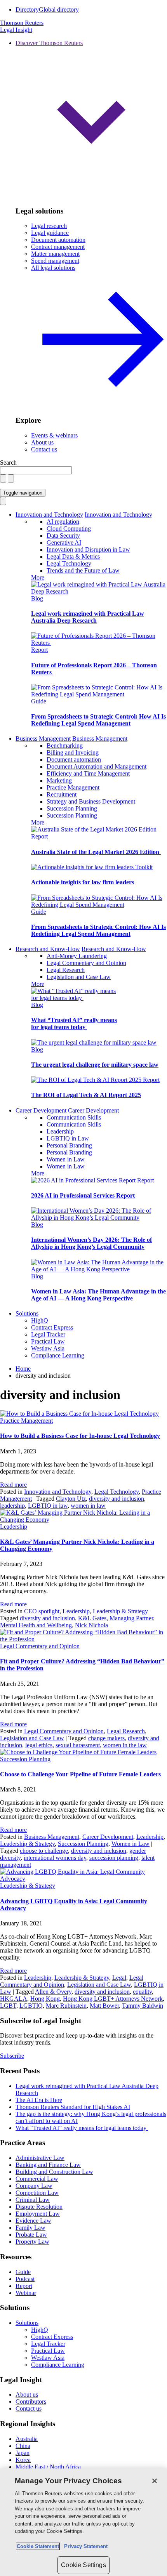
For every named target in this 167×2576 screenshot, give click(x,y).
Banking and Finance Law (48, 2165)
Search (8, 463)
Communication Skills (74, 1117)
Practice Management (73, 787)
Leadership (60, 1131)
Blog (37, 598)
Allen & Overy (53, 1992)
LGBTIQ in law (48, 1506)
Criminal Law (33, 2200)
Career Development (41, 1110)
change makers (106, 1738)
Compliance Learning (58, 1355)
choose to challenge (44, 1851)
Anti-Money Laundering (77, 956)
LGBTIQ (31, 2006)
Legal (119, 1978)
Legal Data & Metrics (73, 556)
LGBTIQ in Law (68, 1138)
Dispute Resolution (39, 2207)
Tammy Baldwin (143, 2006)
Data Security (63, 536)
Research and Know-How (48, 949)
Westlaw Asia (48, 1348)
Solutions (27, 1313)
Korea (23, 2460)
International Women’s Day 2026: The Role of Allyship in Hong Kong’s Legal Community (91, 1243)
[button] (91, 120)
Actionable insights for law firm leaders (83, 882)
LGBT (8, 2006)
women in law (88, 1506)
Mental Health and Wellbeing (36, 1625)
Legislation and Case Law (79, 977)
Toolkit (144, 867)
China (23, 2446)
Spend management (55, 261)
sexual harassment (78, 1745)
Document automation (58, 240)
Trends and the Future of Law (83, 570)
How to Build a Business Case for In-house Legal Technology (80, 1436)
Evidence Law (33, 2221)
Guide (39, 701)
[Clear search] (3, 478)
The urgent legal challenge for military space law (95, 1065)
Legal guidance (50, 233)
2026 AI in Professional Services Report (83, 1195)
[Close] (155, 2481)
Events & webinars (54, 435)
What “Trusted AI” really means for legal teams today (74, 1023)
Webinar (26, 2293)
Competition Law (37, 2193)
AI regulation (63, 522)
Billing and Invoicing (73, 752)
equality (142, 1992)
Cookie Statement (38, 2546)
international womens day (55, 1858)
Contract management (58, 247)
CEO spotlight (42, 1611)
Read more (13, 1485)
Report (39, 650)
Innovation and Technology (49, 515)
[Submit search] (11, 478)
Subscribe (12, 2056)
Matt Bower (104, 2006)
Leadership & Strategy (120, 1611)
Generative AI (64, 542)
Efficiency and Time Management (88, 773)
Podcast (25, 2279)
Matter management (55, 254)
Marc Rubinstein (66, 2006)
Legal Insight (16, 30)
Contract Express (52, 1327)
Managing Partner (131, 1618)
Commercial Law (37, 2179)
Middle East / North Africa (48, 2467)
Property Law (32, 2242)
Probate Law (31, 2235)
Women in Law (66, 1159)
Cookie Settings (83, 2565)
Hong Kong (45, 1999)
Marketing (59, 780)
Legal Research (66, 970)
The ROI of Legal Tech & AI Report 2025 (86, 1095)
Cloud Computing (69, 529)
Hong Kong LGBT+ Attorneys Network (113, 1999)
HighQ (40, 1320)
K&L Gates (92, 1618)
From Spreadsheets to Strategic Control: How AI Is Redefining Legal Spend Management (98, 720)
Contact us (44, 449)
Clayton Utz (71, 1499)
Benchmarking (65, 746)
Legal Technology (69, 563)
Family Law (30, 2228)
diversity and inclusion (117, 1499)
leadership (12, 1506)
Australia (27, 2439)
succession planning (114, 1858)
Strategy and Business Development (91, 801)
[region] (83, 2522)
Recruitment (62, 794)
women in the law (125, 1745)
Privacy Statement (84, 2546)
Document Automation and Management (97, 766)
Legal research (49, 226)
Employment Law (38, 2214)
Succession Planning (72, 808)
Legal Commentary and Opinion (86, 963)
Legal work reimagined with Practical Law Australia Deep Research (88, 617)
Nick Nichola (91, 1625)
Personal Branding (69, 1145)
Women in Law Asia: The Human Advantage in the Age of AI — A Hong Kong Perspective (98, 1295)
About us (42, 442)
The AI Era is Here (39, 2100)
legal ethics (39, 1745)
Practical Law (48, 1341)
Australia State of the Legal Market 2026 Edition (96, 852)
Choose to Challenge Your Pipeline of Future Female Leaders (80, 1774)
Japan (23, 2453)
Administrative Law (40, 2158)
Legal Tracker (48, 1334)
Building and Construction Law (54, 2172)
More (38, 577)
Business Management (43, 739)
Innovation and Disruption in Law (88, 549)
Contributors (31, 2402)
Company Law (34, 2186)
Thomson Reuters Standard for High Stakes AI (73, 2107)
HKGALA (14, 1999)
